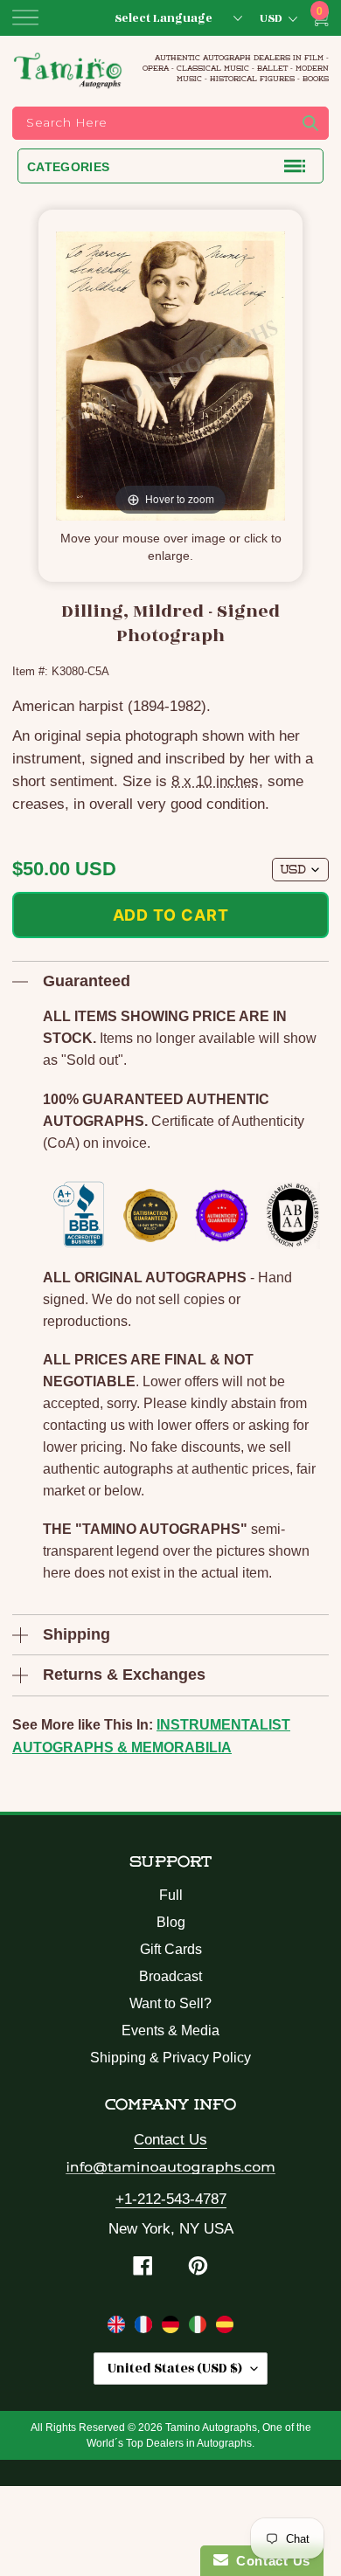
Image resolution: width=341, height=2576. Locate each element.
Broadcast (170, 1976)
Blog (171, 1922)
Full (171, 1895)
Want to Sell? (170, 2003)
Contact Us (170, 2140)
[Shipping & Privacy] (118, 2328)
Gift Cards (171, 1949)
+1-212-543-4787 (171, 2199)
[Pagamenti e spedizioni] (200, 2328)
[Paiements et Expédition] (146, 2328)
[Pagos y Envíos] (225, 2328)
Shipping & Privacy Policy (170, 2058)
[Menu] (25, 17)
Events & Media (170, 2030)
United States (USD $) (175, 2369)
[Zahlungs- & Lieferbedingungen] (173, 2328)
